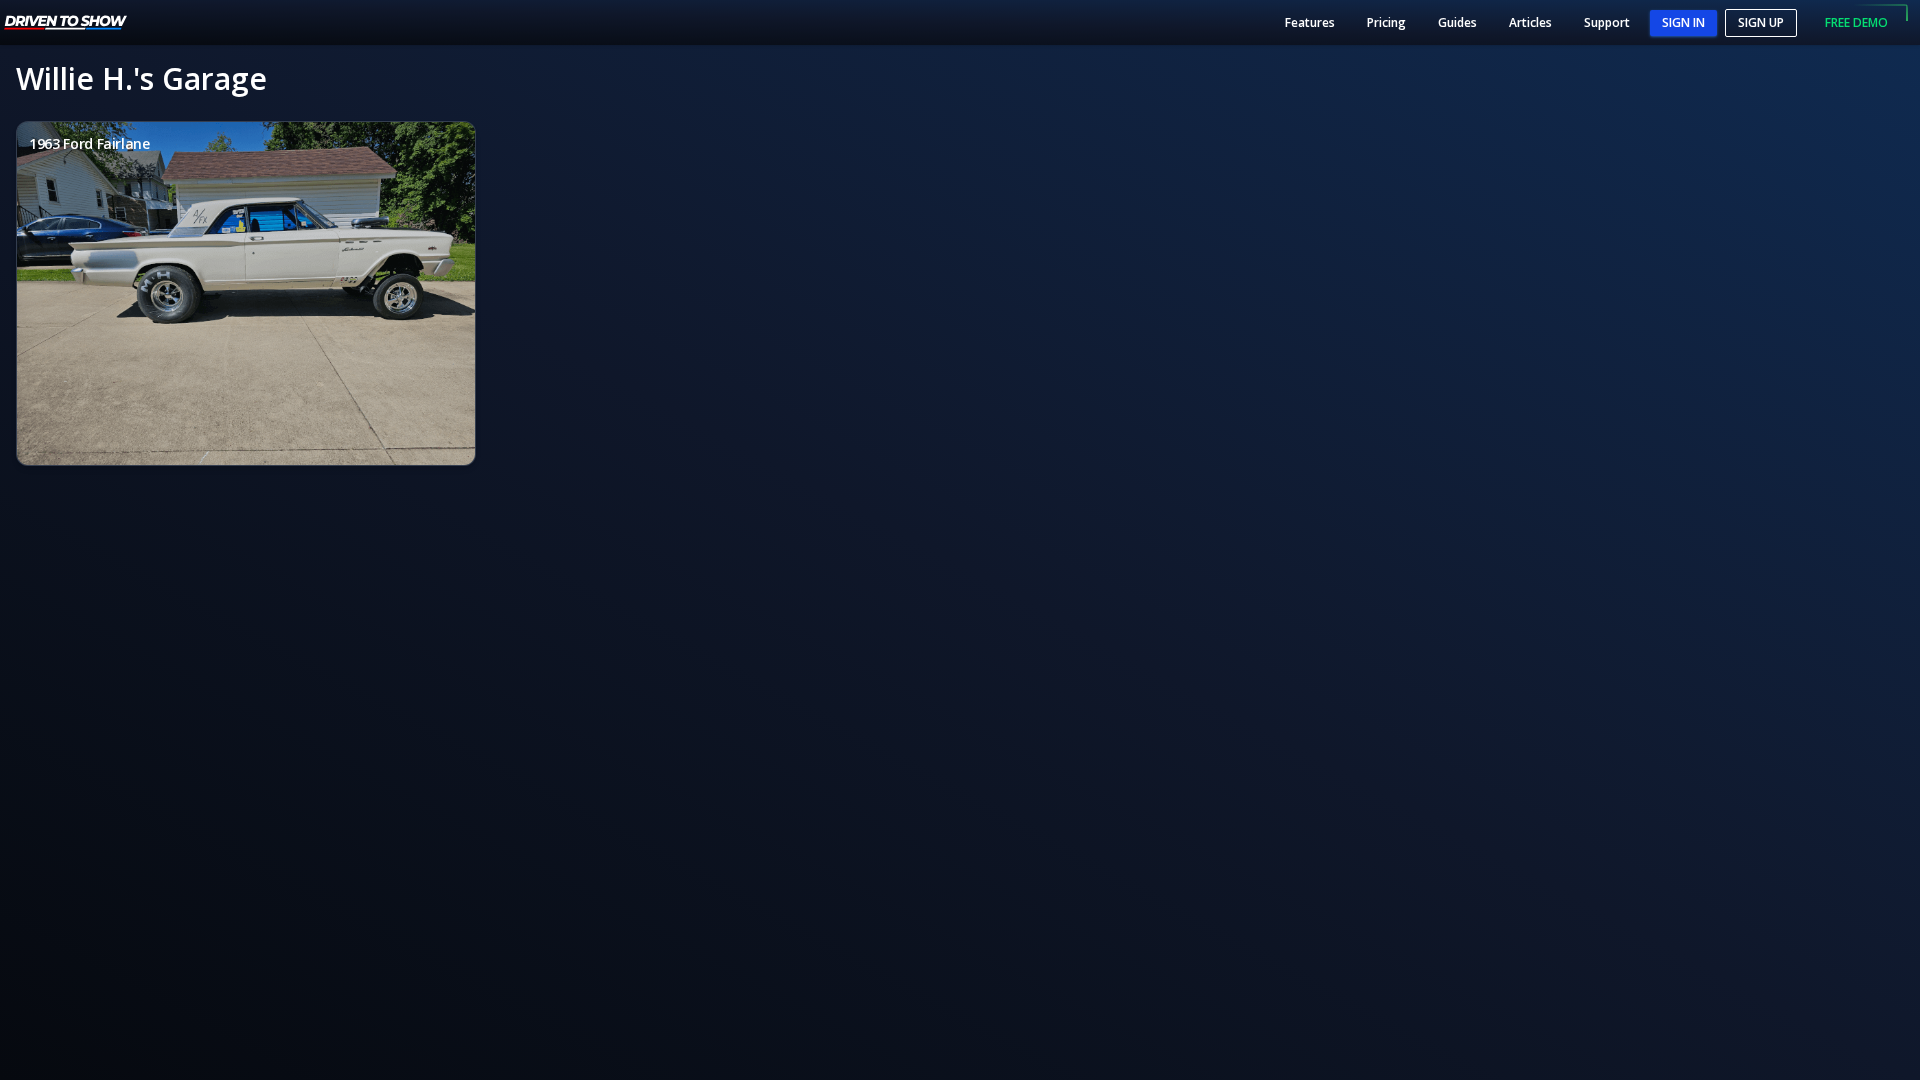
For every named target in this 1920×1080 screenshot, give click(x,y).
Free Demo (1856, 22)
